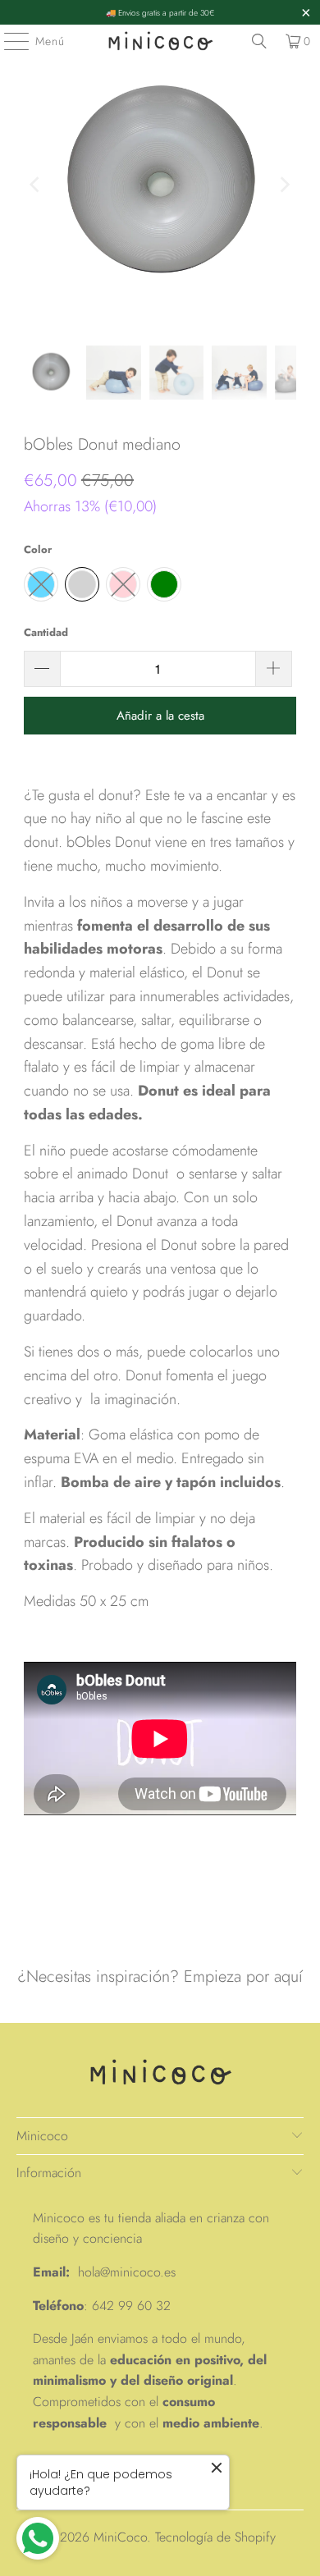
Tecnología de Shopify (215, 2537)
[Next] (284, 185)
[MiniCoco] (160, 41)
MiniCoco (120, 2537)
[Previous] (36, 185)
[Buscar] (259, 41)
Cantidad (46, 632)
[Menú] (8, 41)
